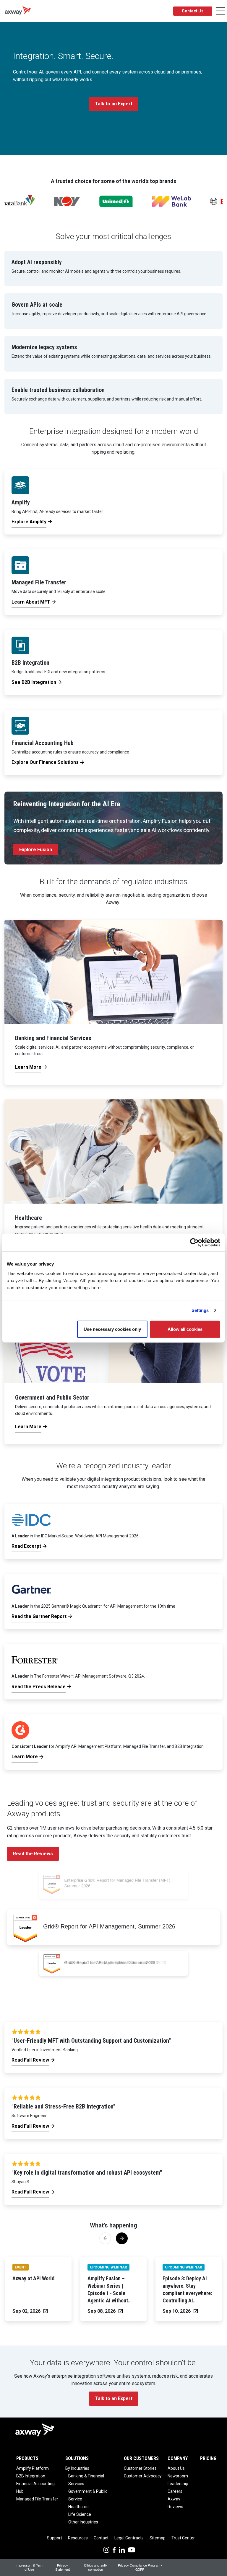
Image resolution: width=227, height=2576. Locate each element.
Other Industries (83, 2522)
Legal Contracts (129, 2538)
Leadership (178, 2484)
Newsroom (178, 2476)
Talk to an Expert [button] (114, 104)
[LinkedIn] (122, 2549)
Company (178, 2458)
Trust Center (183, 2538)
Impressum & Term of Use (29, 2567)
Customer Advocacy (143, 2476)
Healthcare (78, 2507)
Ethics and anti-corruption (95, 2567)
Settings (200, 1310)
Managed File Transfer (37, 2499)
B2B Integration (31, 2476)
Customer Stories (140, 2468)
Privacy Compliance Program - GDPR (140, 2567)
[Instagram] (106, 2549)
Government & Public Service (88, 2495)
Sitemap (158, 2538)
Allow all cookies (185, 1329)
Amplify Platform (33, 2468)
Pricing (208, 2458)
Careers (175, 2491)
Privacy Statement (63, 2567)
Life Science (80, 2514)
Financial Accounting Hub (35, 2487)
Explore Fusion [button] (36, 850)
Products (27, 2458)
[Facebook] (114, 2549)
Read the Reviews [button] (33, 1854)
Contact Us (193, 11)
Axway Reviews (175, 2503)
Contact (101, 2538)
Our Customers (141, 2458)
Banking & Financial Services (86, 2480)
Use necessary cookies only (112, 1329)
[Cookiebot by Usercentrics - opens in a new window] (194, 1243)
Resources (78, 2538)
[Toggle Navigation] (220, 11)
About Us (176, 2468)
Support (55, 2538)
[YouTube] (132, 2549)
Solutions (77, 2458)
